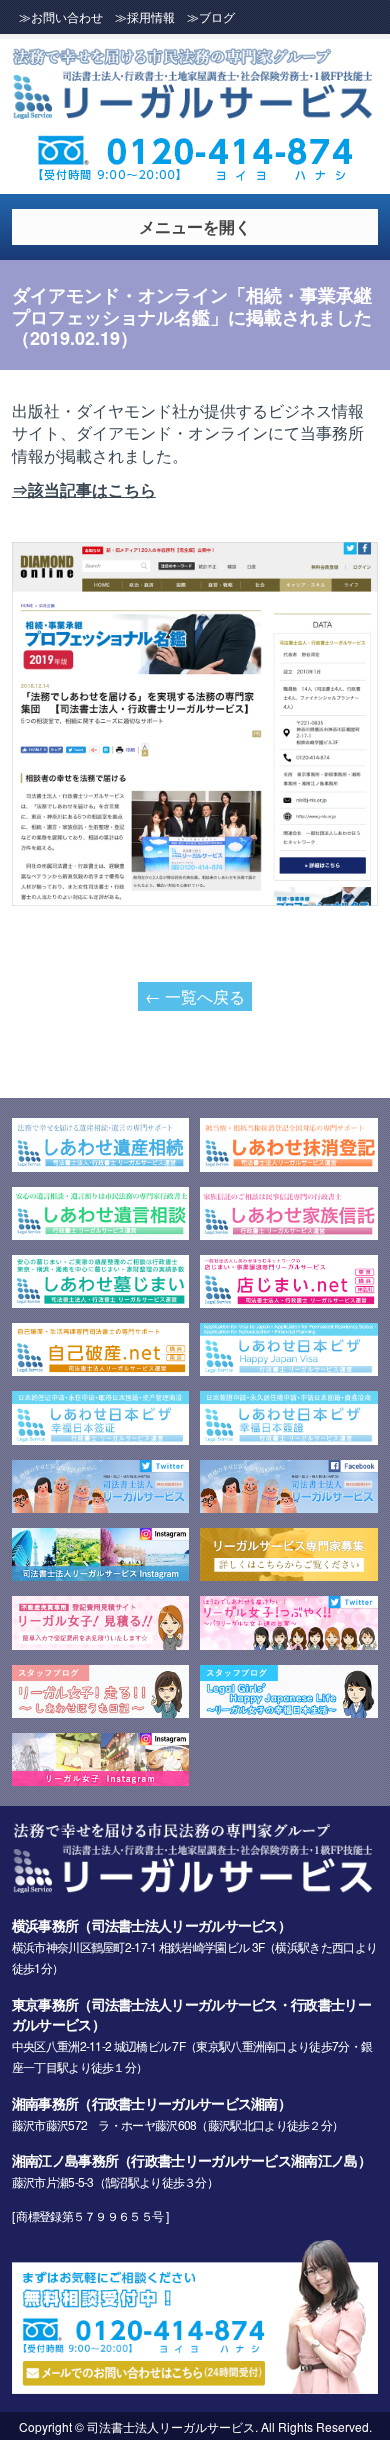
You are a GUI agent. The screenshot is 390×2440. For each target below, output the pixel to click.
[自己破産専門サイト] (101, 1369)
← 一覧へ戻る (195, 996)
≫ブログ (211, 16)
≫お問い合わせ (61, 16)
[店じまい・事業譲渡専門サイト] (289, 1301)
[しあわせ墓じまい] (101, 1301)
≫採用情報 (145, 16)
